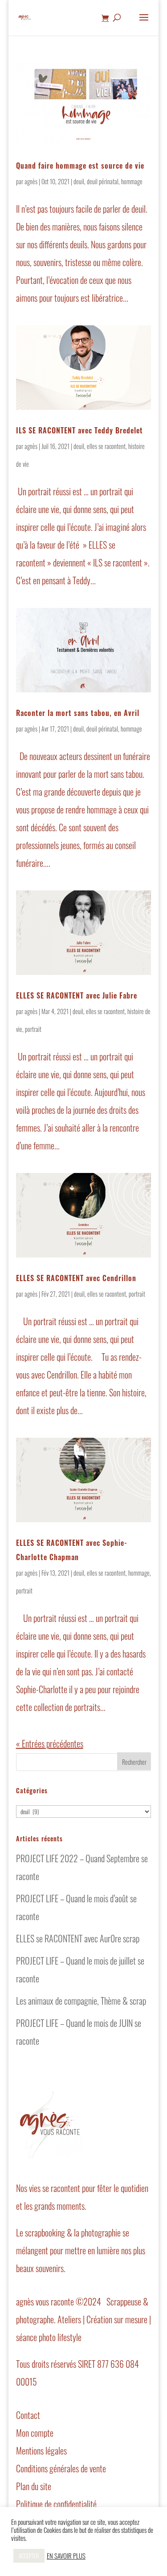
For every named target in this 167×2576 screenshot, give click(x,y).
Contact (28, 2415)
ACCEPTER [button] (29, 2556)
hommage (132, 181)
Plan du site (34, 2486)
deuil (79, 181)
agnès (31, 181)
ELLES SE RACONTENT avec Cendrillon (76, 1278)
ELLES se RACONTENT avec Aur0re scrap (78, 1938)
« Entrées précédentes (50, 1743)
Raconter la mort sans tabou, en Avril (78, 713)
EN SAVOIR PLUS (66, 2556)
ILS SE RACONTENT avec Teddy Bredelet (79, 430)
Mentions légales (41, 2451)
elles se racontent (106, 446)
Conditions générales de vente (61, 2468)
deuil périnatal (103, 181)
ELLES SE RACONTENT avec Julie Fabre (77, 995)
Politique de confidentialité (56, 2504)
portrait (33, 1029)
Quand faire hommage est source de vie (80, 166)
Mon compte (35, 2433)
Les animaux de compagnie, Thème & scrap (81, 2001)
